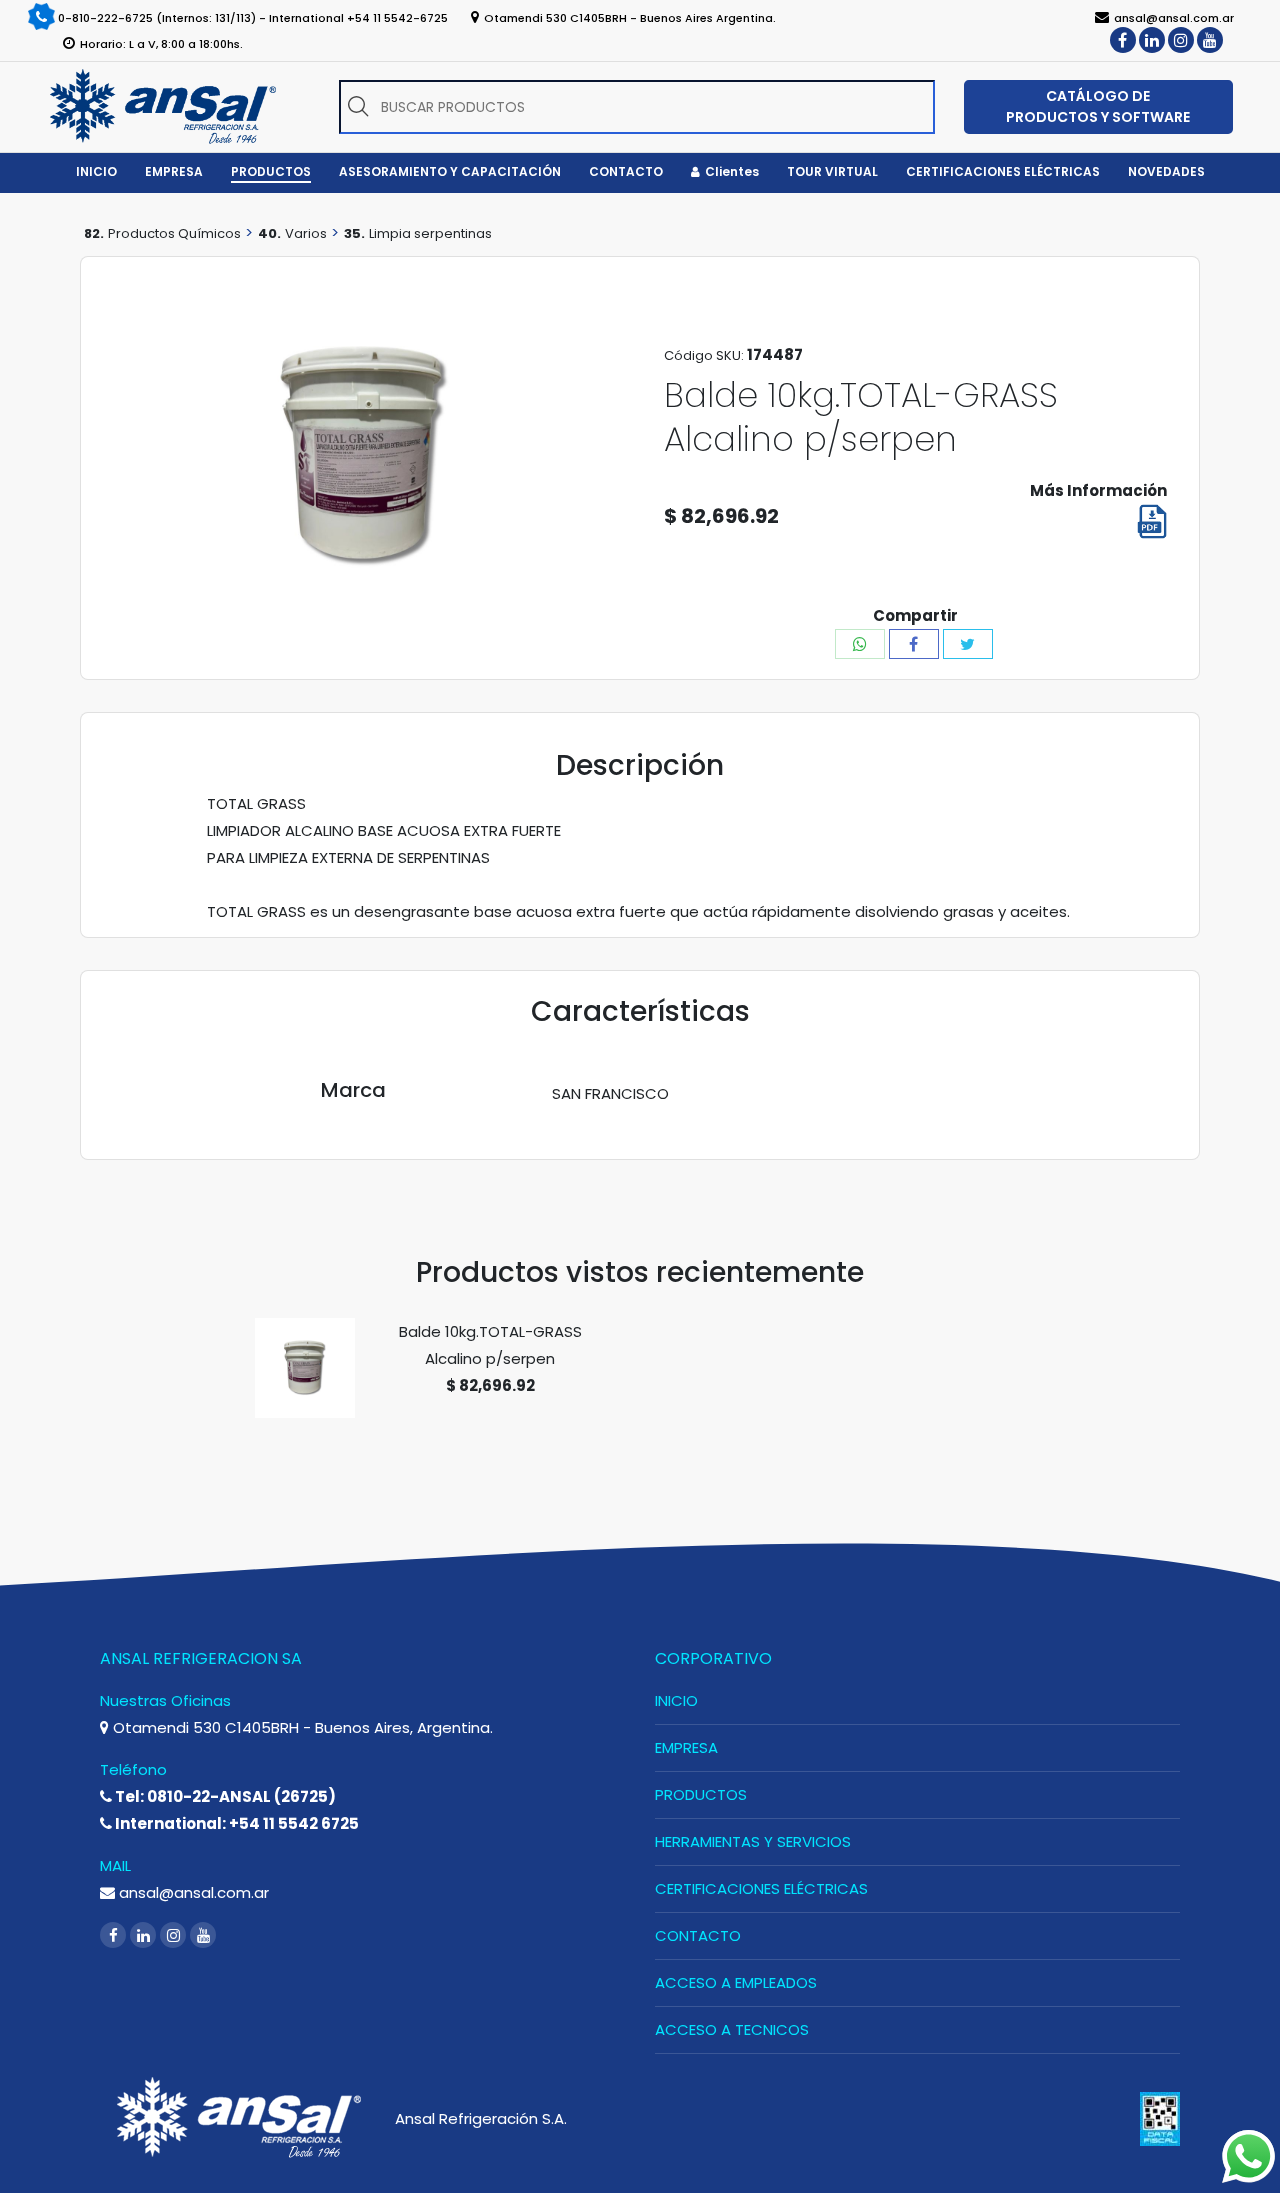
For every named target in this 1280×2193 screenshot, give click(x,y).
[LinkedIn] (1152, 40)
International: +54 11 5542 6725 (235, 1823)
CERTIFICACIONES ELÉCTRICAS (761, 1888)
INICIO (676, 1700)
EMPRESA (686, 1747)
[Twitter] (968, 644)
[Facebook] (1123, 40)
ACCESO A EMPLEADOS (736, 1982)
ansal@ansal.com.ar (192, 1892)
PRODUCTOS (701, 1794)
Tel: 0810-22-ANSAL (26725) (224, 1796)
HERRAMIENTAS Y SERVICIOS (753, 1841)
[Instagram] (1181, 40)
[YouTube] (1210, 40)
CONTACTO (698, 1935)
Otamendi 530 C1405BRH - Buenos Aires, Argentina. (301, 1727)
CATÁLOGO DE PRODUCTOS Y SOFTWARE (1098, 106)
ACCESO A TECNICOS (732, 2029)
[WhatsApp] (860, 644)
